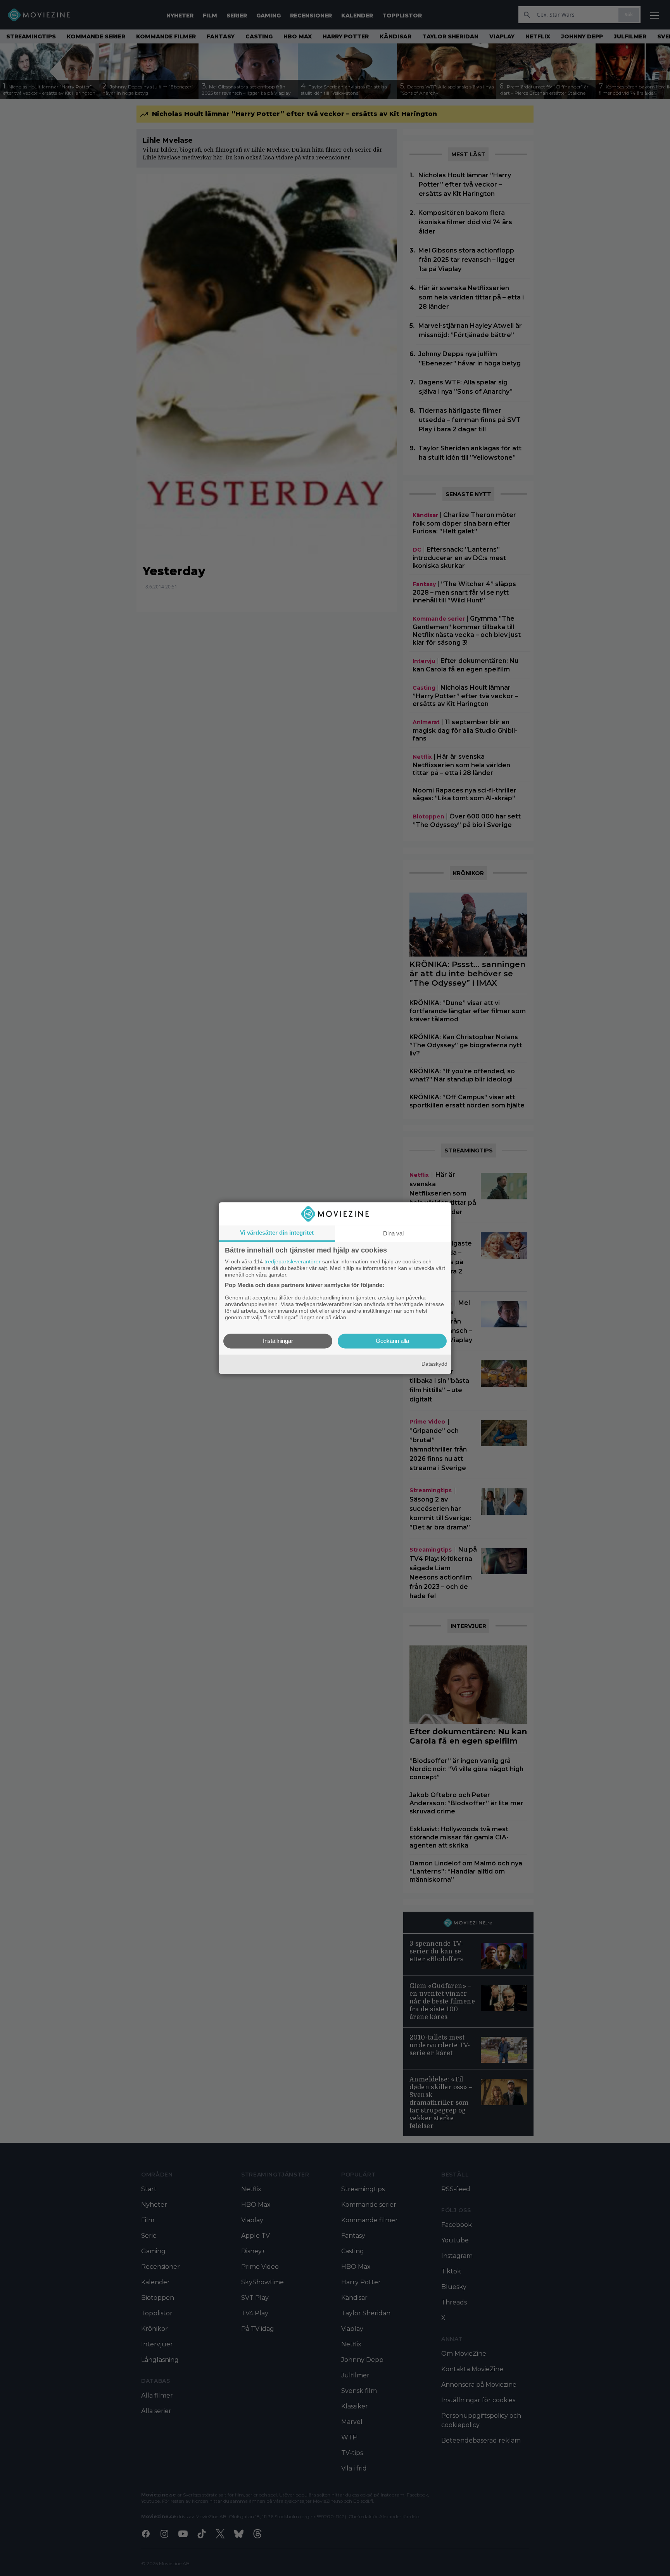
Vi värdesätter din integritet (277, 1233)
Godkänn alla (392, 1341)
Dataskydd (434, 1364)
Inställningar (278, 1341)
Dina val (393, 1233)
